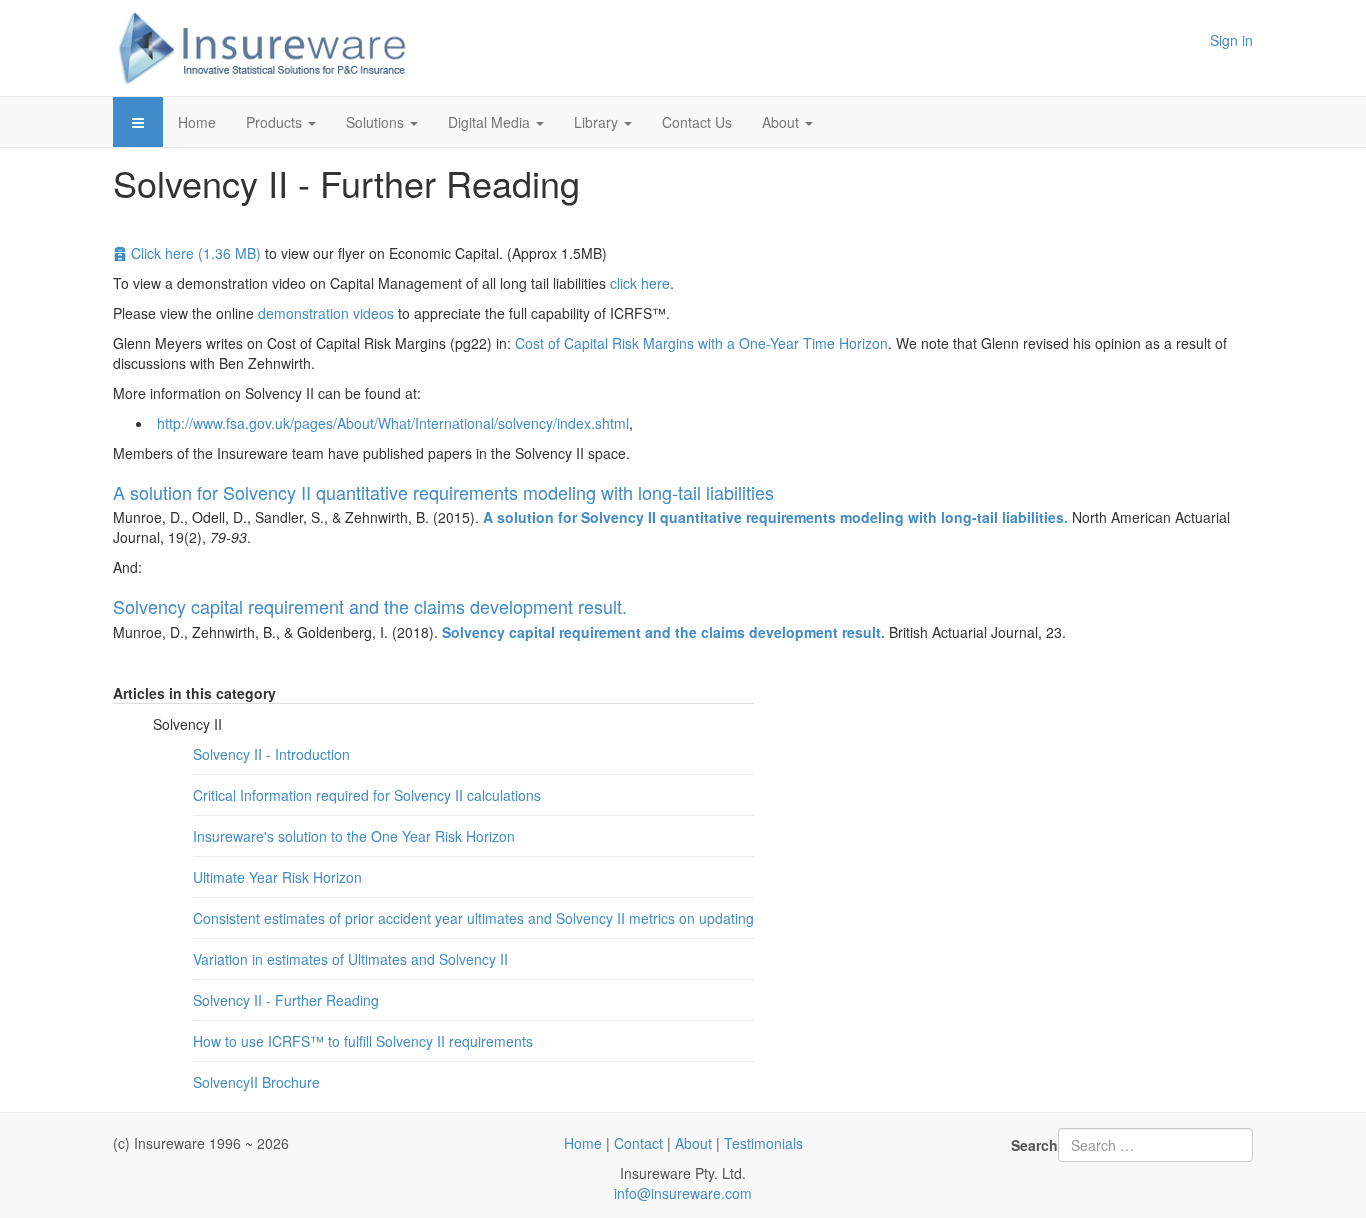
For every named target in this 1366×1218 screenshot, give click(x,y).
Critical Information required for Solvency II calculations (367, 795)
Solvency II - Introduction (271, 754)
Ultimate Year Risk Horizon (277, 877)
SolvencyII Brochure (256, 1082)
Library (598, 122)
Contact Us (697, 122)
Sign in (1231, 40)
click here (640, 283)
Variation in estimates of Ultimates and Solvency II (350, 959)
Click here (195, 253)
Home (197, 122)
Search (1034, 1145)
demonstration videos (326, 313)
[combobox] (1155, 1145)
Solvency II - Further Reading (286, 1000)
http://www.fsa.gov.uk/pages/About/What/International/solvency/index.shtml (393, 423)
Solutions (377, 122)
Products (276, 122)
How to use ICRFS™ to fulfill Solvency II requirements (363, 1041)
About (782, 122)
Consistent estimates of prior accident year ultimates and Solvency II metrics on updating (473, 918)
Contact (638, 1143)
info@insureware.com (683, 1193)
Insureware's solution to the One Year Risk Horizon (354, 836)
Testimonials (763, 1143)
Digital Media (491, 122)
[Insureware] (263, 48)
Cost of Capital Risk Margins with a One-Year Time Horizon (701, 343)
